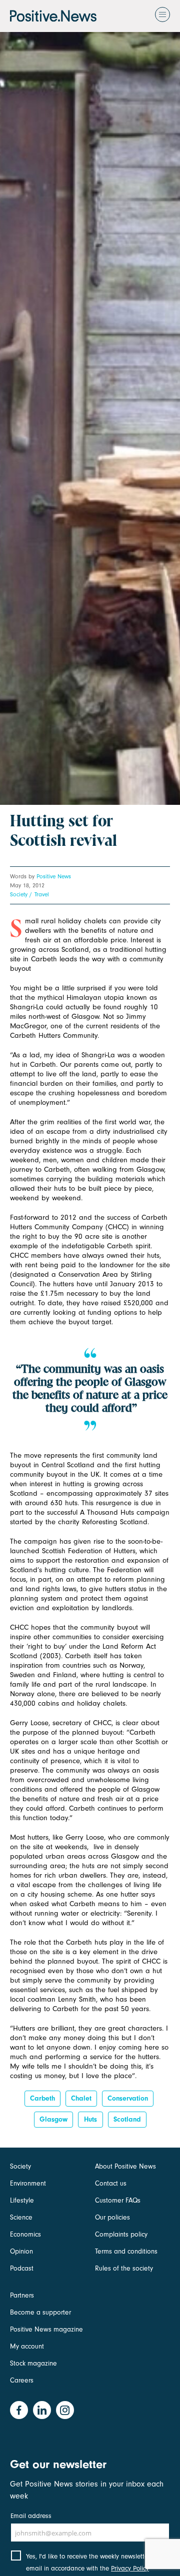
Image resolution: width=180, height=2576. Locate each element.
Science (21, 2217)
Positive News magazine (46, 2329)
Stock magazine (33, 2363)
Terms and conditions (126, 2251)
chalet (81, 2098)
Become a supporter (40, 2312)
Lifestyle (22, 2200)
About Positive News (125, 2166)
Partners (22, 2295)
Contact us (111, 2183)
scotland (127, 2119)
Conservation (128, 2098)
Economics (25, 2234)
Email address (31, 2516)
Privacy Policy (130, 2568)
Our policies (112, 2217)
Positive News (54, 876)
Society (19, 894)
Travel (42, 894)
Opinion (21, 2251)
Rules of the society (124, 2268)
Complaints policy (121, 2234)
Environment (28, 2183)
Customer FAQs (118, 2200)
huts (90, 2119)
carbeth (42, 2098)
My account (27, 2346)
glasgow (53, 2119)
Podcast (22, 2268)
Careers (22, 2380)
